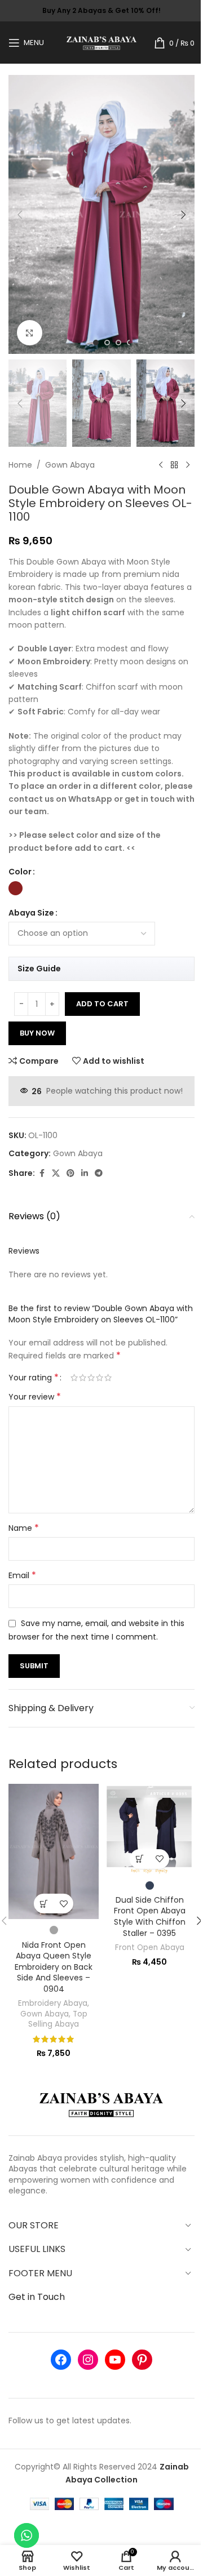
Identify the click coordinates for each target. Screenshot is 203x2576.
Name (24, 1528)
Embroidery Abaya (53, 2003)
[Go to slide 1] (96, 343)
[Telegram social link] (99, 1173)
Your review (35, 1397)
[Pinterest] (142, 2360)
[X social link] (56, 1173)
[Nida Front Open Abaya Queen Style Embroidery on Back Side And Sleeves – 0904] (54, 1851)
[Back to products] (174, 465)
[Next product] (188, 465)
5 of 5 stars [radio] (108, 1378)
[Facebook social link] (42, 1173)
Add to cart (102, 1004)
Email (22, 1575)
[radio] (16, 888)
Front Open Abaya (150, 1947)
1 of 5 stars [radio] (74, 1378)
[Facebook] (61, 2360)
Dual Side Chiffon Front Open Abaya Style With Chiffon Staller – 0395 (150, 1917)
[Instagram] (88, 2360)
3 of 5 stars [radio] (91, 1378)
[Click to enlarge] (30, 333)
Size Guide (39, 969)
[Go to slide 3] (118, 343)
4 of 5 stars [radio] (100, 1378)
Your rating (34, 1378)
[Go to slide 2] (107, 343)
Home (20, 465)
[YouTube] (115, 2360)
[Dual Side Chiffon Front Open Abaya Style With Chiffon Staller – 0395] (149, 1829)
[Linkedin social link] (85, 1173)
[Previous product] (161, 465)
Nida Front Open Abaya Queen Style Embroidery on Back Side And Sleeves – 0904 (54, 1967)
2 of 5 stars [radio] (83, 1378)
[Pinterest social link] (70, 1173)
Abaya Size (31, 913)
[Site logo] (102, 42)
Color (20, 872)
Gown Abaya (70, 465)
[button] (20, 215)
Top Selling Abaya (58, 2019)
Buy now (37, 1033)
